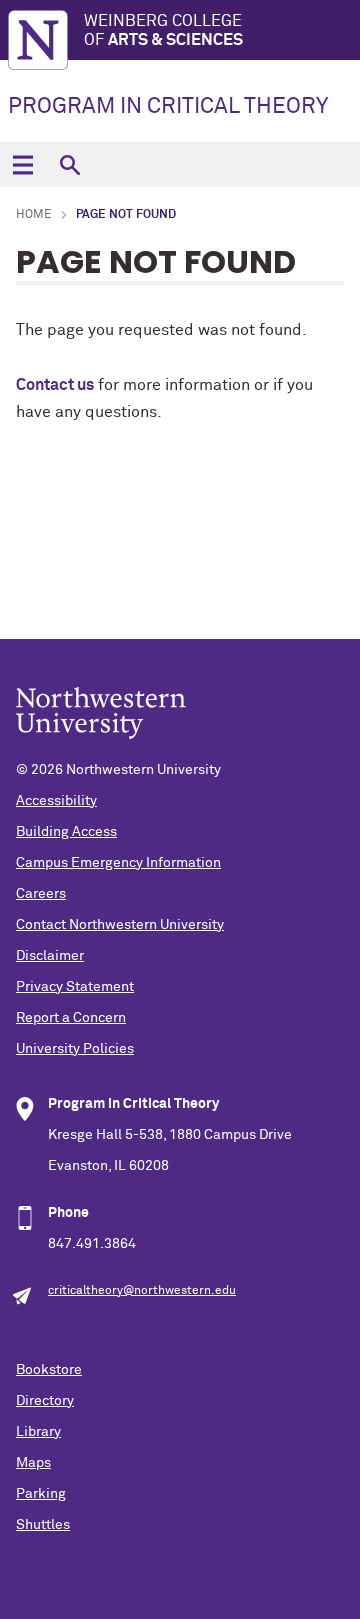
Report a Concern (71, 1018)
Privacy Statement (75, 987)
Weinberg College (163, 30)
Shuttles (43, 1525)
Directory (45, 1401)
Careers (41, 894)
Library (38, 1432)
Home (34, 215)
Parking (41, 1494)
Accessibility (56, 801)
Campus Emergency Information (118, 863)
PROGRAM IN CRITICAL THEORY (168, 107)
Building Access (66, 832)
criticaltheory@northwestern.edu (142, 1291)
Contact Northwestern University (120, 925)
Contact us (55, 385)
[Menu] (22, 164)
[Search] (69, 164)
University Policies (75, 1049)
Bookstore (49, 1370)
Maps (33, 1463)
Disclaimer (50, 956)
